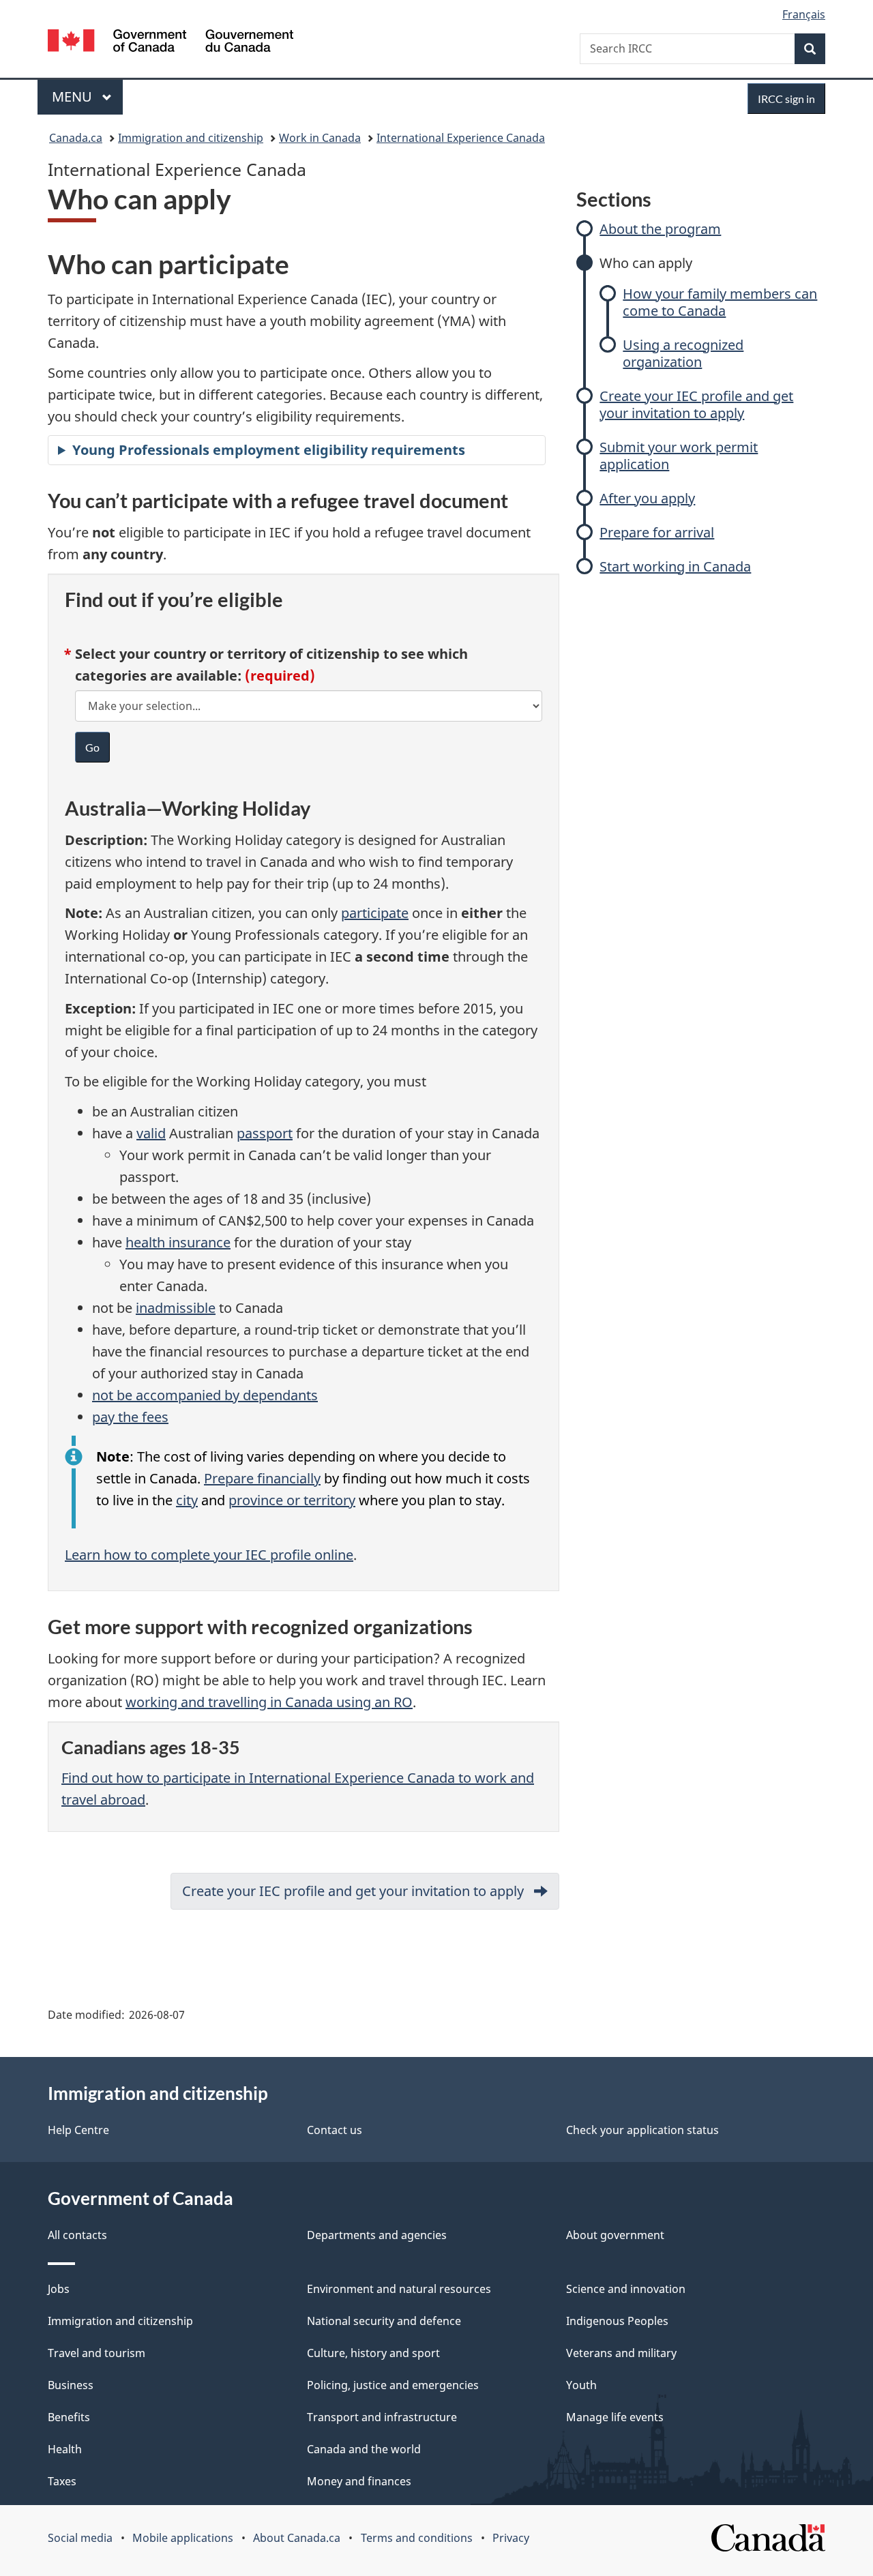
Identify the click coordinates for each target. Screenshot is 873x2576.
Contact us (335, 2130)
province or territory (292, 1500)
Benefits (69, 2417)
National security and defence (384, 2321)
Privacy (511, 2538)
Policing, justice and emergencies (393, 2385)
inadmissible (176, 1308)
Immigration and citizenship (191, 138)
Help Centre (78, 2130)
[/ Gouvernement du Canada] (171, 43)
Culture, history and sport (373, 2353)
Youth (581, 2385)
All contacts (77, 2235)
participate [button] (375, 913)
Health (65, 2449)
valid (151, 1133)
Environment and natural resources (399, 2289)
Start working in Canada (675, 566)
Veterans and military (621, 2353)
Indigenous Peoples (617, 2321)
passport (265, 1133)
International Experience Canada (461, 138)
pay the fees (130, 1417)
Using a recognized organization (683, 353)
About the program (660, 229)
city (187, 1500)
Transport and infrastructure (382, 2417)
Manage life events (615, 2417)
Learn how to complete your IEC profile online (209, 1555)
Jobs (59, 2289)
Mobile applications (183, 2538)
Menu (74, 97)
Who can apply (646, 263)
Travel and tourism (97, 2353)
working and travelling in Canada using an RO (269, 1702)
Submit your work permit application (679, 456)
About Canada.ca (297, 2538)
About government (615, 2235)
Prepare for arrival (657, 532)
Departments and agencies (377, 2235)
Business (71, 2385)
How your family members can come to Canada (720, 302)
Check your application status (642, 2130)
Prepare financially (262, 1478)
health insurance (178, 1242)
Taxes (62, 2481)
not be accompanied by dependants (205, 1395)
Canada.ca (76, 138)
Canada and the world (364, 2449)
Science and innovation (626, 2289)
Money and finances (359, 2481)
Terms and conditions (417, 2538)
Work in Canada (320, 138)
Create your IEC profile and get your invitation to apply (696, 404)
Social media (80, 2538)
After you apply (647, 498)
